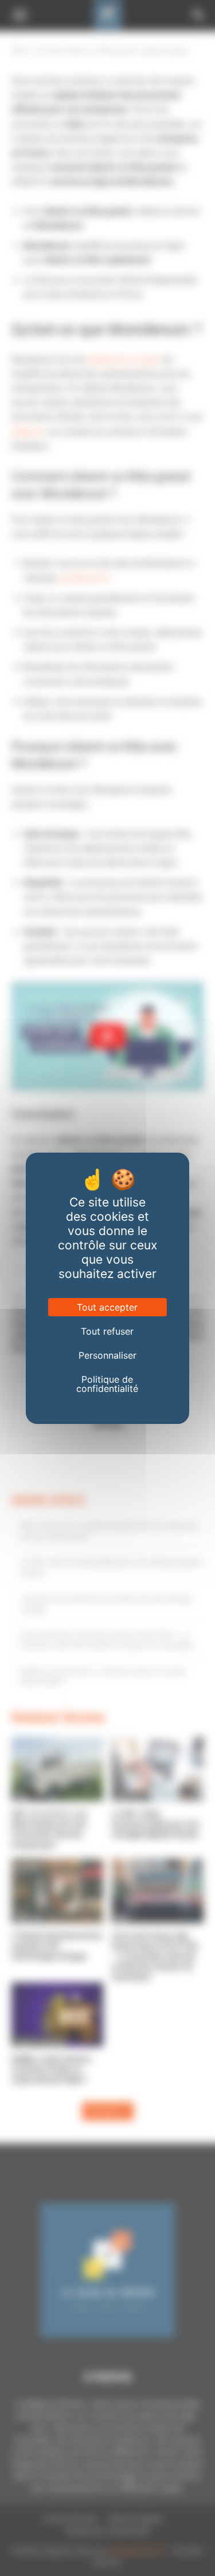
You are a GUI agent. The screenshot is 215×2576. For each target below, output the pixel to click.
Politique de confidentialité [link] (107, 1384)
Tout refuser (107, 1331)
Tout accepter (107, 1307)
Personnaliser (107, 1355)
